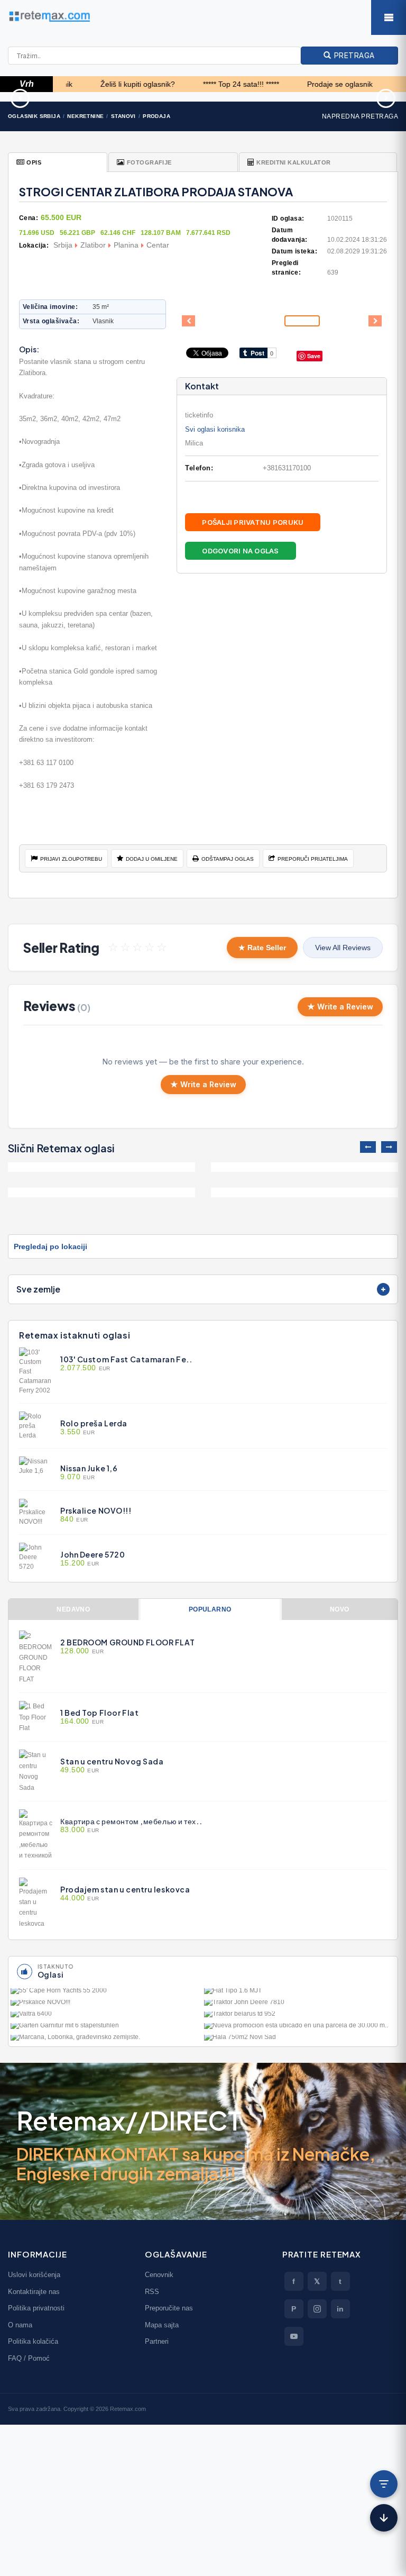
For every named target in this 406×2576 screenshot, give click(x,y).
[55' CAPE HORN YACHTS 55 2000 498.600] (106, 1993)
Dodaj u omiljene (152, 859)
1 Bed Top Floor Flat (99, 1713)
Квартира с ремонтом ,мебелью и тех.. (131, 1821)
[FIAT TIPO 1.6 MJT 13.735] (300, 1993)
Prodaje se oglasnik (304, 84)
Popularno (210, 1609)
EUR (85, 1368)
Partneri (157, 2341)
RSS (152, 2292)
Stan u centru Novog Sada (112, 1761)
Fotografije (149, 162)
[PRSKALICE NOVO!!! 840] (106, 2005)
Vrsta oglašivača (50, 321)
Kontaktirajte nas (34, 2292)
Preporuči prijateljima (313, 859)
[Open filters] (384, 2484)
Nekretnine (85, 116)
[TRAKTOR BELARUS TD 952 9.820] (300, 2016)
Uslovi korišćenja (34, 2275)
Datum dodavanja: (290, 235)
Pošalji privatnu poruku (253, 522)
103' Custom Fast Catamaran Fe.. (126, 1359)
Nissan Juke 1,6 (89, 1468)
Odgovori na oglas (240, 551)
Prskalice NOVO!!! (96, 1510)
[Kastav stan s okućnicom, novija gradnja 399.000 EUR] (304, 1193)
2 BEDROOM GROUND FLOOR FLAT (127, 1642)
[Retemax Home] (203, 16)
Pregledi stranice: (286, 268)
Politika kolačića (33, 2341)
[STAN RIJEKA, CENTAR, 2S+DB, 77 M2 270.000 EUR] (101, 1167)
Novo (340, 1609)
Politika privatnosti (36, 2308)
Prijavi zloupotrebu (71, 859)
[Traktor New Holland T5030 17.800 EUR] (338, 97)
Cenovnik (159, 2275)
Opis (34, 162)
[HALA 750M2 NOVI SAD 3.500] (300, 2040)
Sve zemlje (38, 1289)
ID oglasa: (288, 219)
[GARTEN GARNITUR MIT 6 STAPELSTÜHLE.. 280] (106, 2028)
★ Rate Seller (262, 948)
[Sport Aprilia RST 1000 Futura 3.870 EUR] (68, 97)
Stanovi (123, 116)
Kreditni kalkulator (293, 162)
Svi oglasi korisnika (215, 429)
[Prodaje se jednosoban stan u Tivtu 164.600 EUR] (304, 1167)
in (340, 2309)
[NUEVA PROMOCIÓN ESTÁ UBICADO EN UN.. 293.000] (300, 2028)
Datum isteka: (294, 251)
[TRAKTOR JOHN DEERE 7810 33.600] (300, 2005)
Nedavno (73, 1609)
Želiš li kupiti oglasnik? (102, 84)
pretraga (353, 55)
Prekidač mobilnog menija (389, 17)
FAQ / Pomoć (29, 2358)
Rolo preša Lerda (94, 1423)
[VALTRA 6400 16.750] (106, 2016)
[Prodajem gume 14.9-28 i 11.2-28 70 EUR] (203, 97)
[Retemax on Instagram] (317, 2309)
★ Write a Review (340, 1007)
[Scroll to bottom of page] (384, 2518)
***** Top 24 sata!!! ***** (205, 84)
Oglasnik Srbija (34, 116)
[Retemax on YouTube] (294, 2336)
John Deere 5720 (93, 1554)
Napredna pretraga (360, 116)
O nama (20, 2325)
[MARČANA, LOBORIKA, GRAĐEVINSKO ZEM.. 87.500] (106, 2040)
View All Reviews (343, 948)
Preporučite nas (169, 2308)
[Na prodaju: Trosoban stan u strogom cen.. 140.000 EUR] (101, 1193)
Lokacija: (34, 245)
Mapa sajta (162, 2325)
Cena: (29, 218)
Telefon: (199, 468)
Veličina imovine (49, 307)
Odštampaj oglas (228, 859)
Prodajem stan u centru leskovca (125, 1889)
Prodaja (156, 116)
